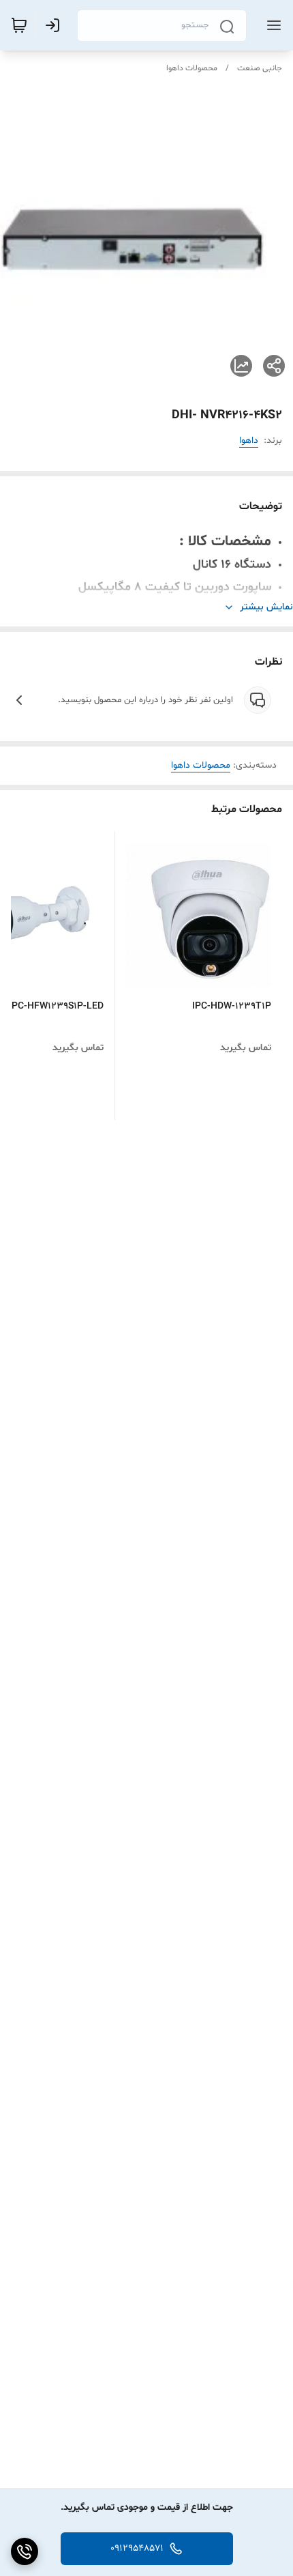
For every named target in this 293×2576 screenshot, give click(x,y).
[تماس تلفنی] (25, 2551)
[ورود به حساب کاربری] (55, 25)
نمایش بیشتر (266, 607)
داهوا (249, 440)
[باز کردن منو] (271, 25)
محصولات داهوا (192, 68)
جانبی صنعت (260, 68)
